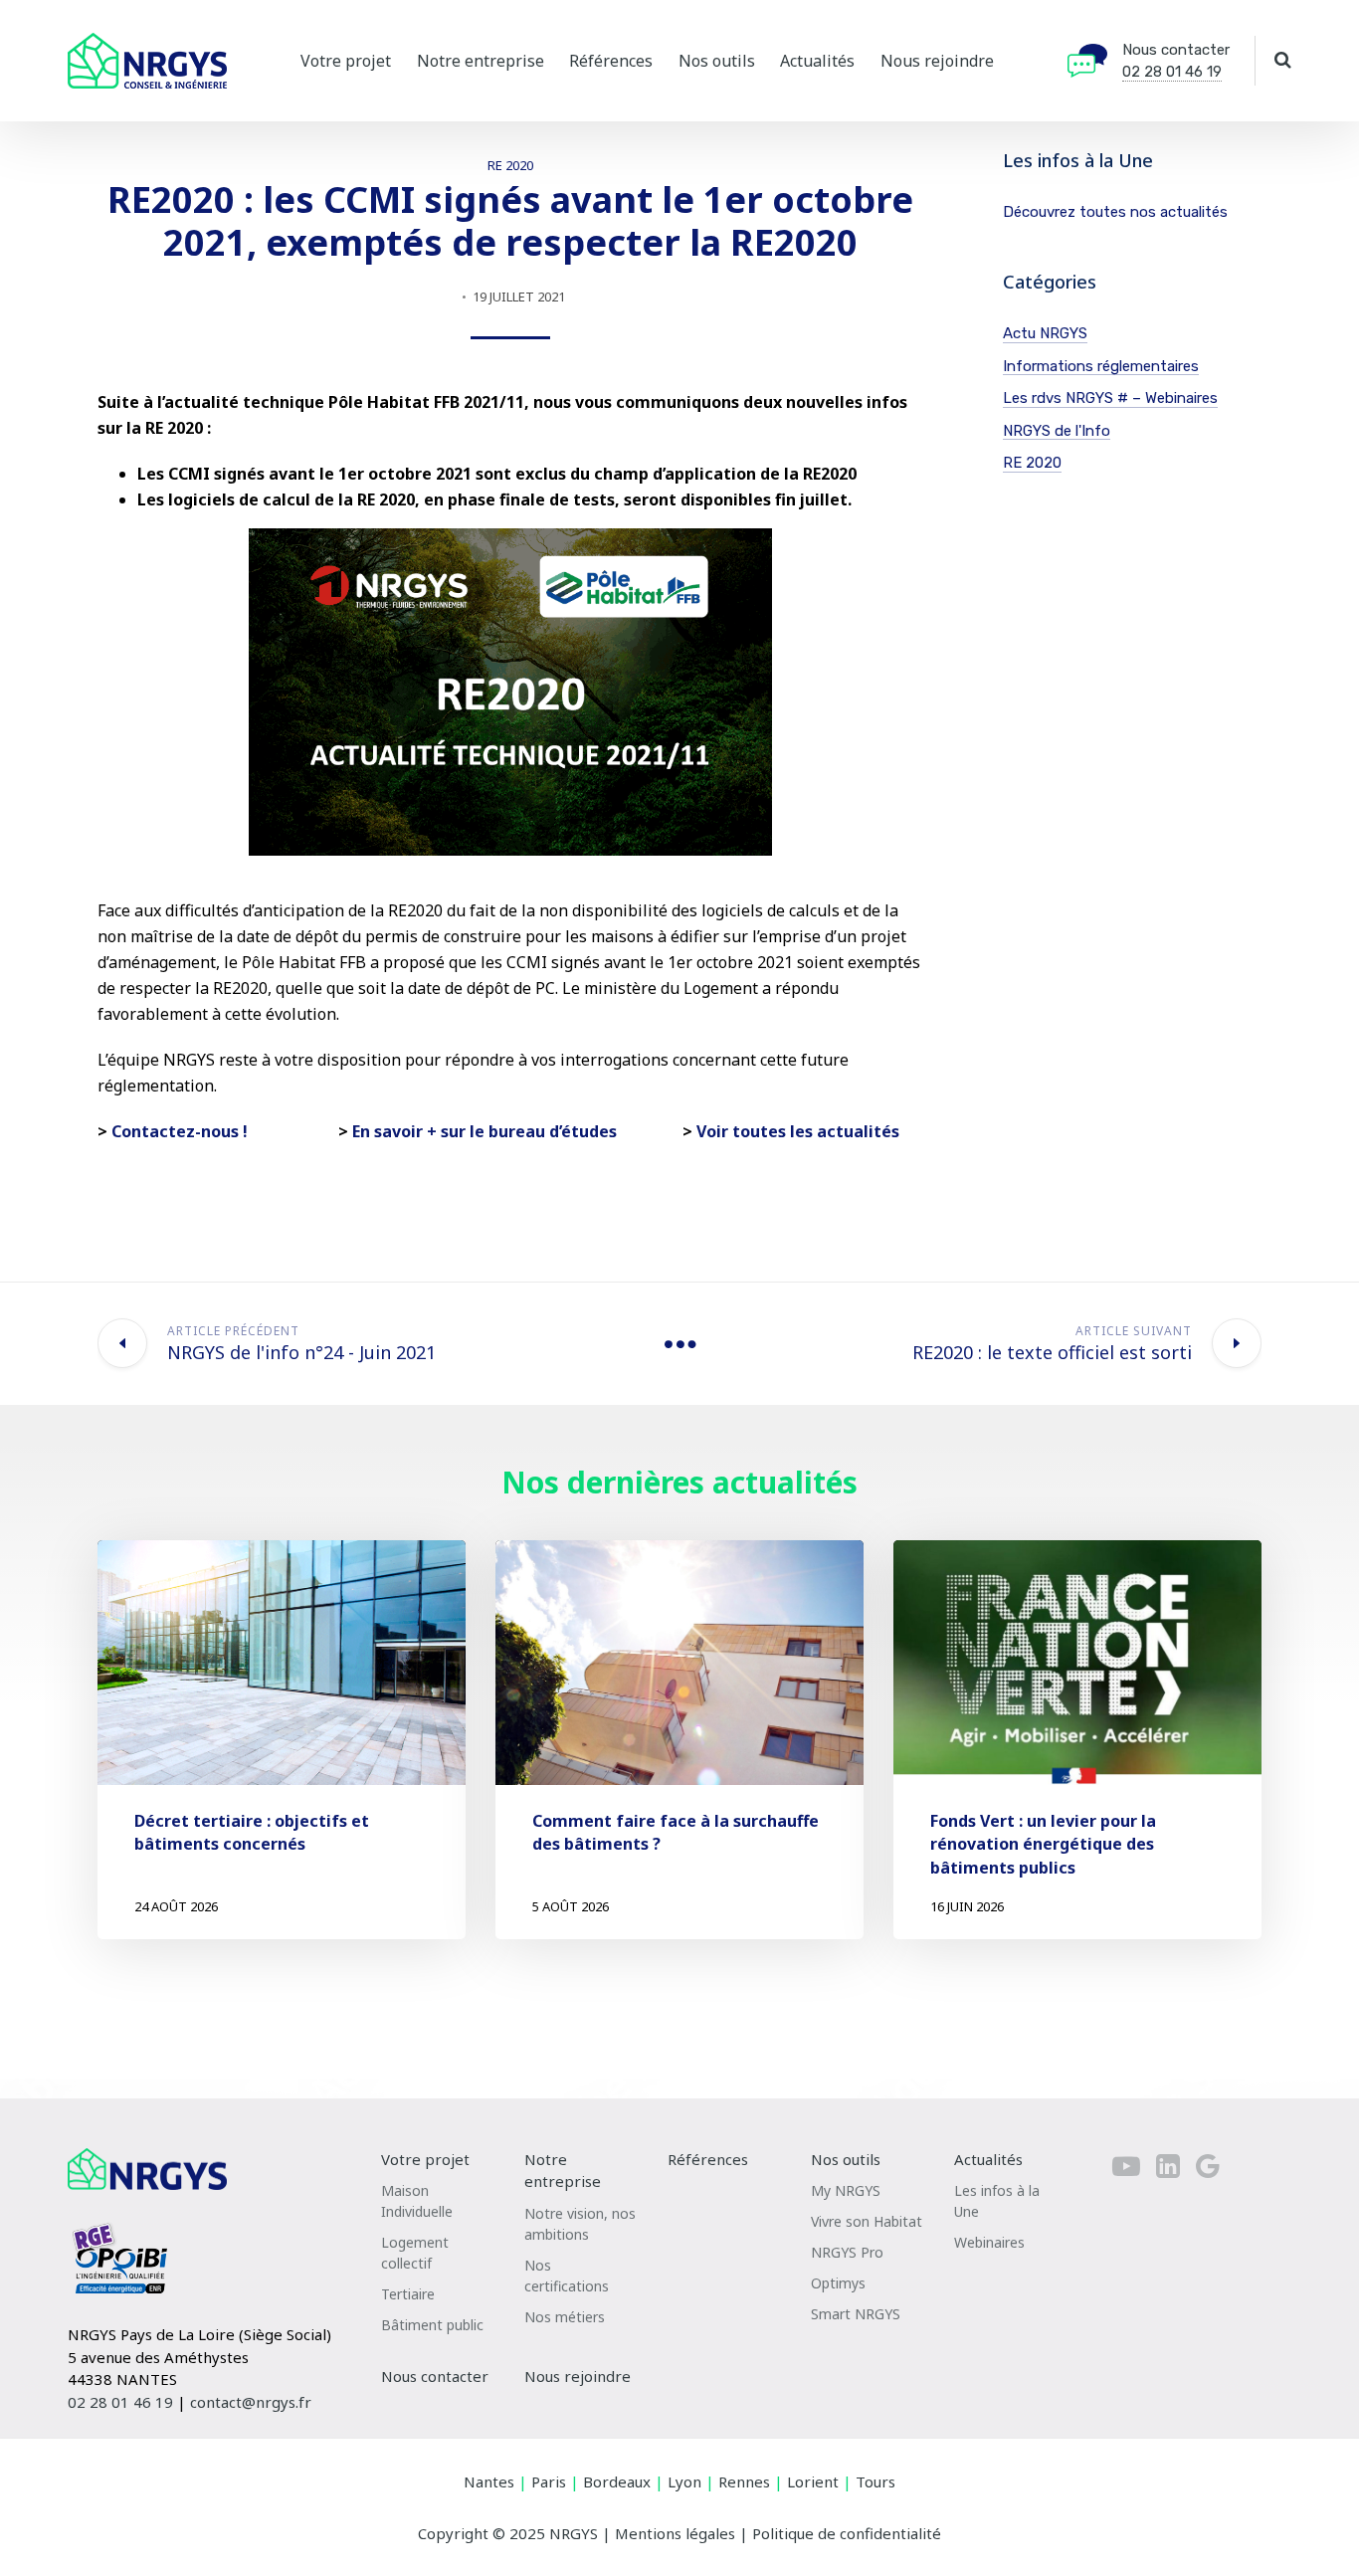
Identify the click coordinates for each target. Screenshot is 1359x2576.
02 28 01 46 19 (1172, 72)
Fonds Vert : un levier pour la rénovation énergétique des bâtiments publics (1043, 1844)
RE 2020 (510, 165)
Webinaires (989, 2242)
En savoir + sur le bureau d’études (483, 1131)
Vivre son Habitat (867, 2221)
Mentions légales (675, 2533)
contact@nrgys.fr (251, 2402)
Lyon (684, 2481)
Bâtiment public (432, 2325)
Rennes (744, 2481)
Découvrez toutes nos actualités (1115, 212)
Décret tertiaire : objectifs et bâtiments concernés (252, 1832)
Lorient (813, 2481)
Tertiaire (408, 2294)
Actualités (817, 61)
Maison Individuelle (417, 2201)
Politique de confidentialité (847, 2533)
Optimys (838, 2283)
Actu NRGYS (1045, 333)
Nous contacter (1176, 50)
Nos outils (717, 61)
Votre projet (346, 61)
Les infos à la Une (997, 2201)
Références (611, 61)
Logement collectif (415, 2253)
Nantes (489, 2481)
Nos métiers (565, 2317)
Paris (549, 2481)
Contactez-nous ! (180, 1131)
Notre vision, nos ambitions (580, 2224)
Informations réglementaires (1101, 366)
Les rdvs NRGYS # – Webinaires (1110, 398)
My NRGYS (846, 2190)
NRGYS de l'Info (1057, 431)
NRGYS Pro (847, 2252)
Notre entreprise (481, 61)
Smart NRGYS (856, 2314)
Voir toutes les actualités (798, 1131)
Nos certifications (567, 2276)
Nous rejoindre (937, 61)
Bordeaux (617, 2481)
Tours (875, 2481)
